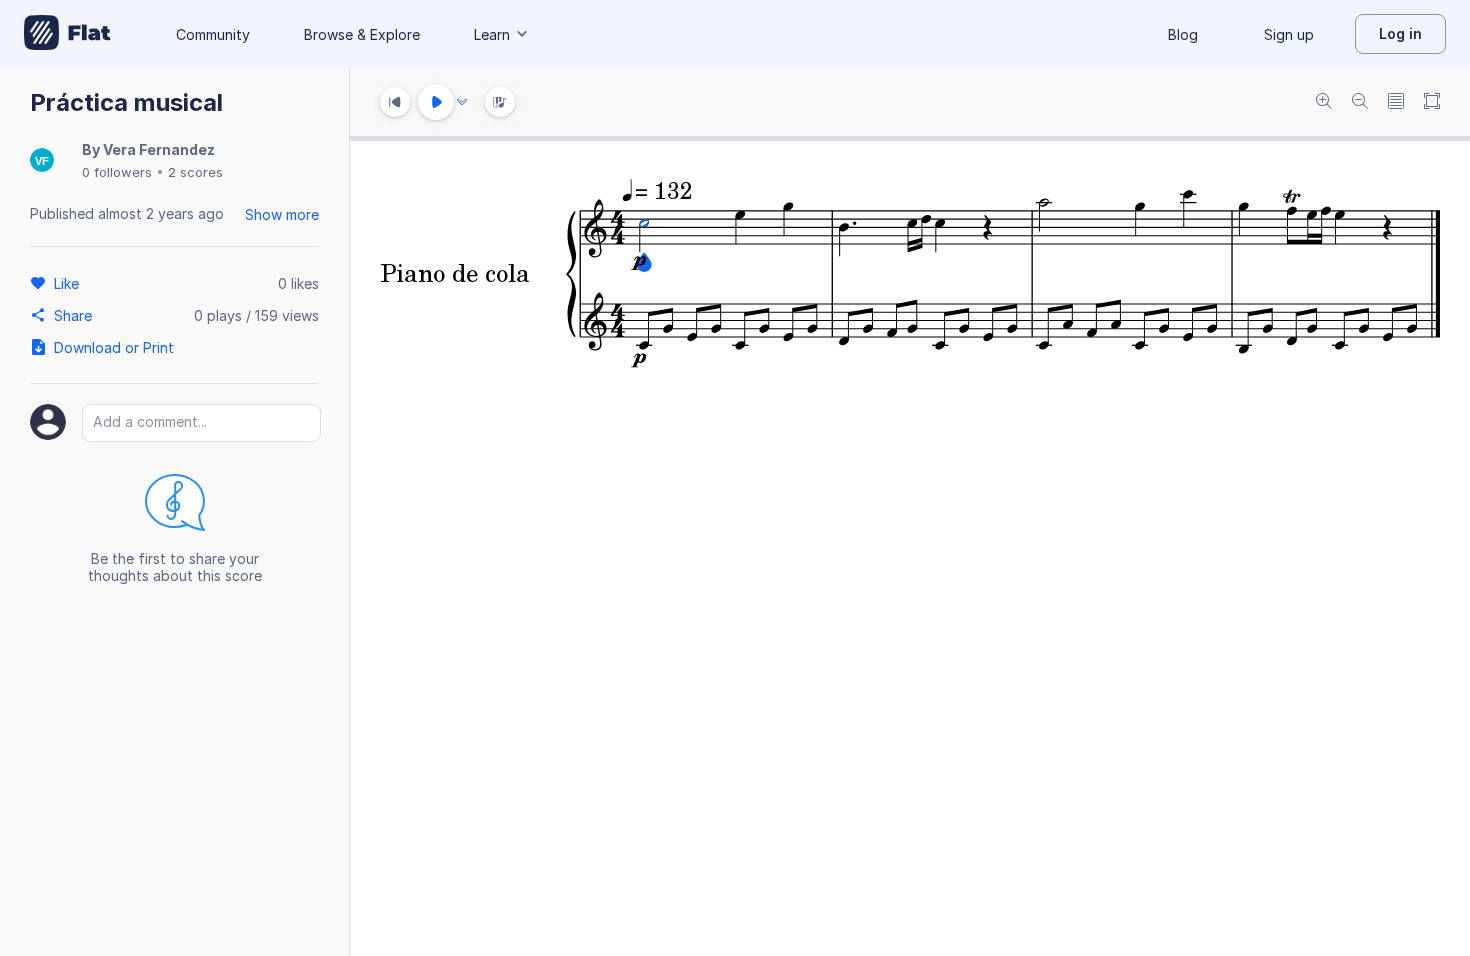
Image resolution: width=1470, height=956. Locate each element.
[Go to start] (395, 102)
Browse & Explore (362, 34)
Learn (492, 34)
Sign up (1289, 34)
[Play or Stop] (436, 102)
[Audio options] (462, 102)
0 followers (117, 172)
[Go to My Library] (67, 34)
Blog (1183, 34)
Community (213, 34)
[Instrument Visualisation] (500, 102)
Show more (282, 214)
